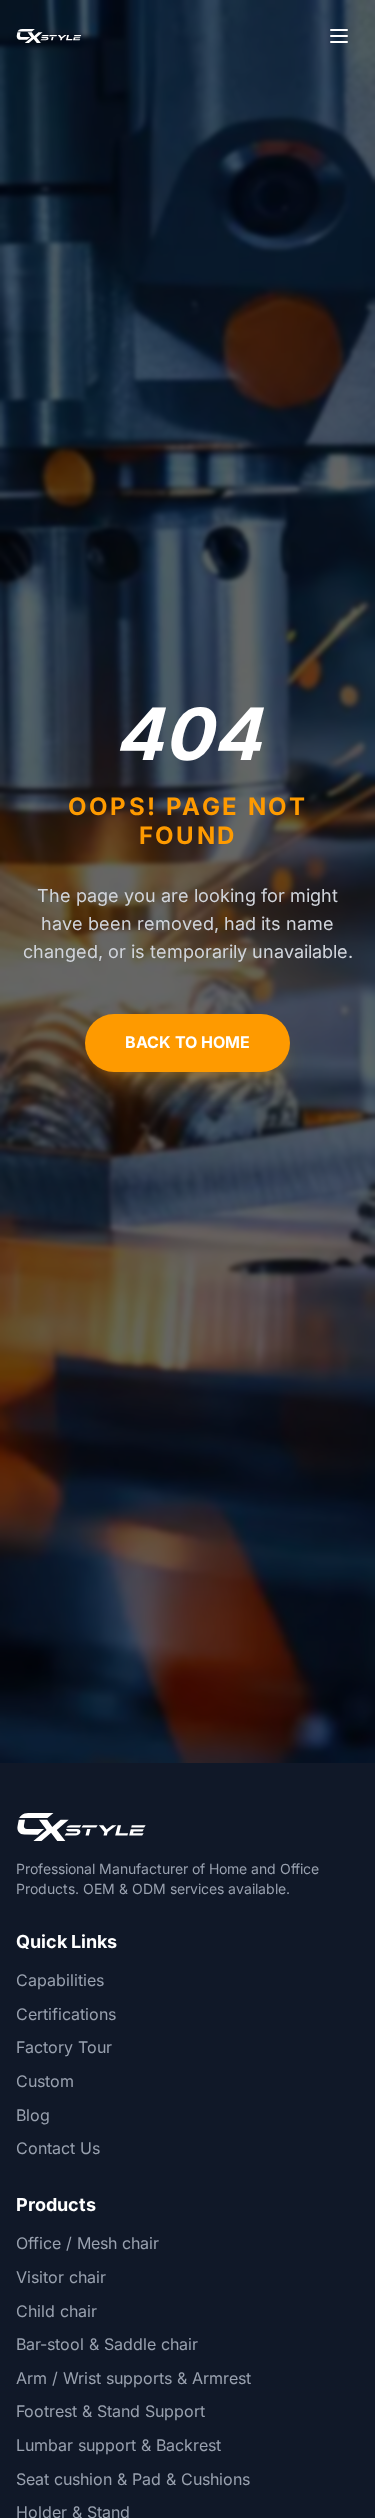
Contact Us (58, 2148)
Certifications (66, 2014)
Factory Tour (64, 2047)
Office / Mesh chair (87, 2243)
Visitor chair (61, 2277)
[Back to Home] (49, 36)
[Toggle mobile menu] (339, 36)
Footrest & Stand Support (110, 2411)
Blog (33, 2115)
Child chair (56, 2311)
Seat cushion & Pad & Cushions (133, 2479)
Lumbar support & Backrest (118, 2445)
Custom (45, 2081)
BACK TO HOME (187, 1042)
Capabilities (60, 1980)
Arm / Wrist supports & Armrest (133, 2378)
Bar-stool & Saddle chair (107, 2344)
